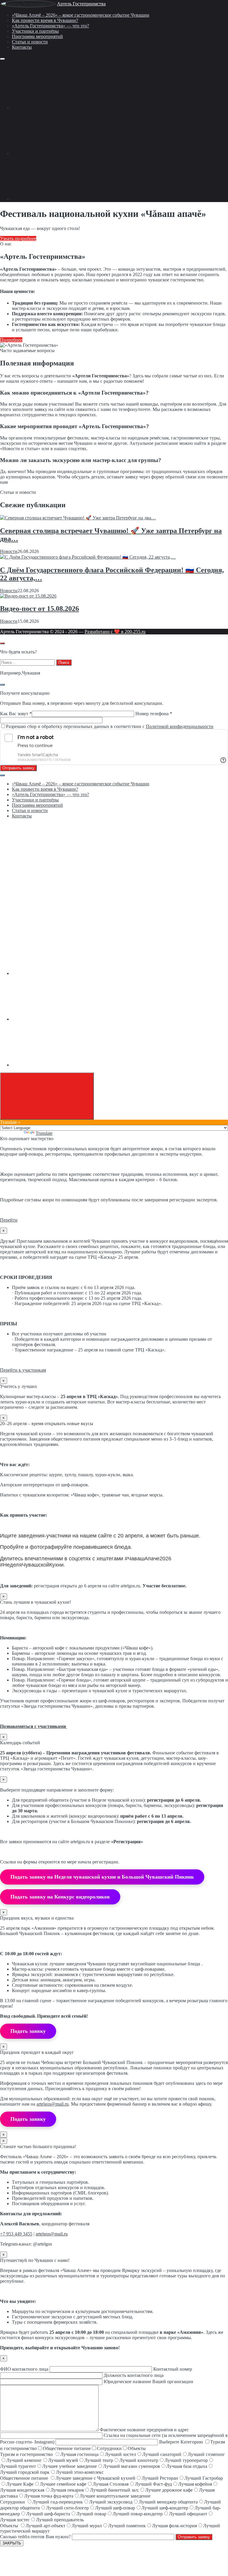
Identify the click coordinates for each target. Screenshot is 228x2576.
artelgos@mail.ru (53, 2104)
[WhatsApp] (56, 199)
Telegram (42, 923)
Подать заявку (28, 2031)
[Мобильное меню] (2, 59)
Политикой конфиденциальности (180, 726)
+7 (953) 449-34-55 (30, 872)
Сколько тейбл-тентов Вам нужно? (36, 2537)
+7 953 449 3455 (16, 2234)
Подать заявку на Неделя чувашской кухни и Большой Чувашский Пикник (102, 1877)
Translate (44, 1133)
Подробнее (11, 340)
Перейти (9, 1220)
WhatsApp (22, 923)
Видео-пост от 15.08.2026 (39, 609)
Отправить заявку (18, 768)
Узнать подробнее (18, 238)
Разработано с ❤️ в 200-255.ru (115, 632)
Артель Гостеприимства (81, 4)
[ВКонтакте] (56, 108)
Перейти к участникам (23, 1370)
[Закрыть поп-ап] (2, 685)
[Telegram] (56, 153)
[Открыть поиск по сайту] (2, 643)
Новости (9, 551)
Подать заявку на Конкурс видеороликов (60, 1897)
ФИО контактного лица (25, 2369)
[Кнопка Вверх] (47, 1096)
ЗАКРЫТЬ (12, 2543)
